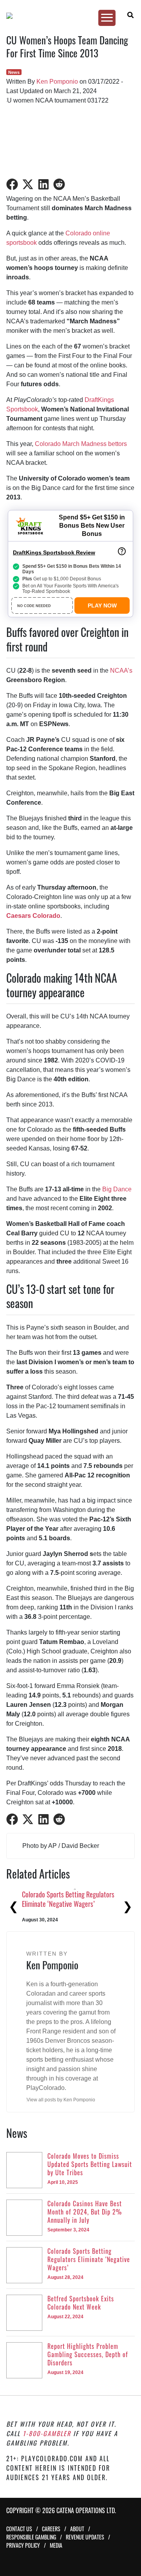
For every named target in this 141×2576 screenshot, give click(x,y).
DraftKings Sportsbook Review (54, 552)
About (77, 2529)
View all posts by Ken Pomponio (61, 2100)
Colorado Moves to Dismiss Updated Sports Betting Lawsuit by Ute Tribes (70, 1899)
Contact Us (19, 2529)
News (14, 72)
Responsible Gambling (31, 2537)
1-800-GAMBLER (47, 2433)
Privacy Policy (23, 2545)
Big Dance (117, 1189)
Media (56, 2545)
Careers (51, 2529)
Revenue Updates (85, 2537)
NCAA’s (121, 671)
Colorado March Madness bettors (81, 444)
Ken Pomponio (57, 82)
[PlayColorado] (67, 16)
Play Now (102, 605)
